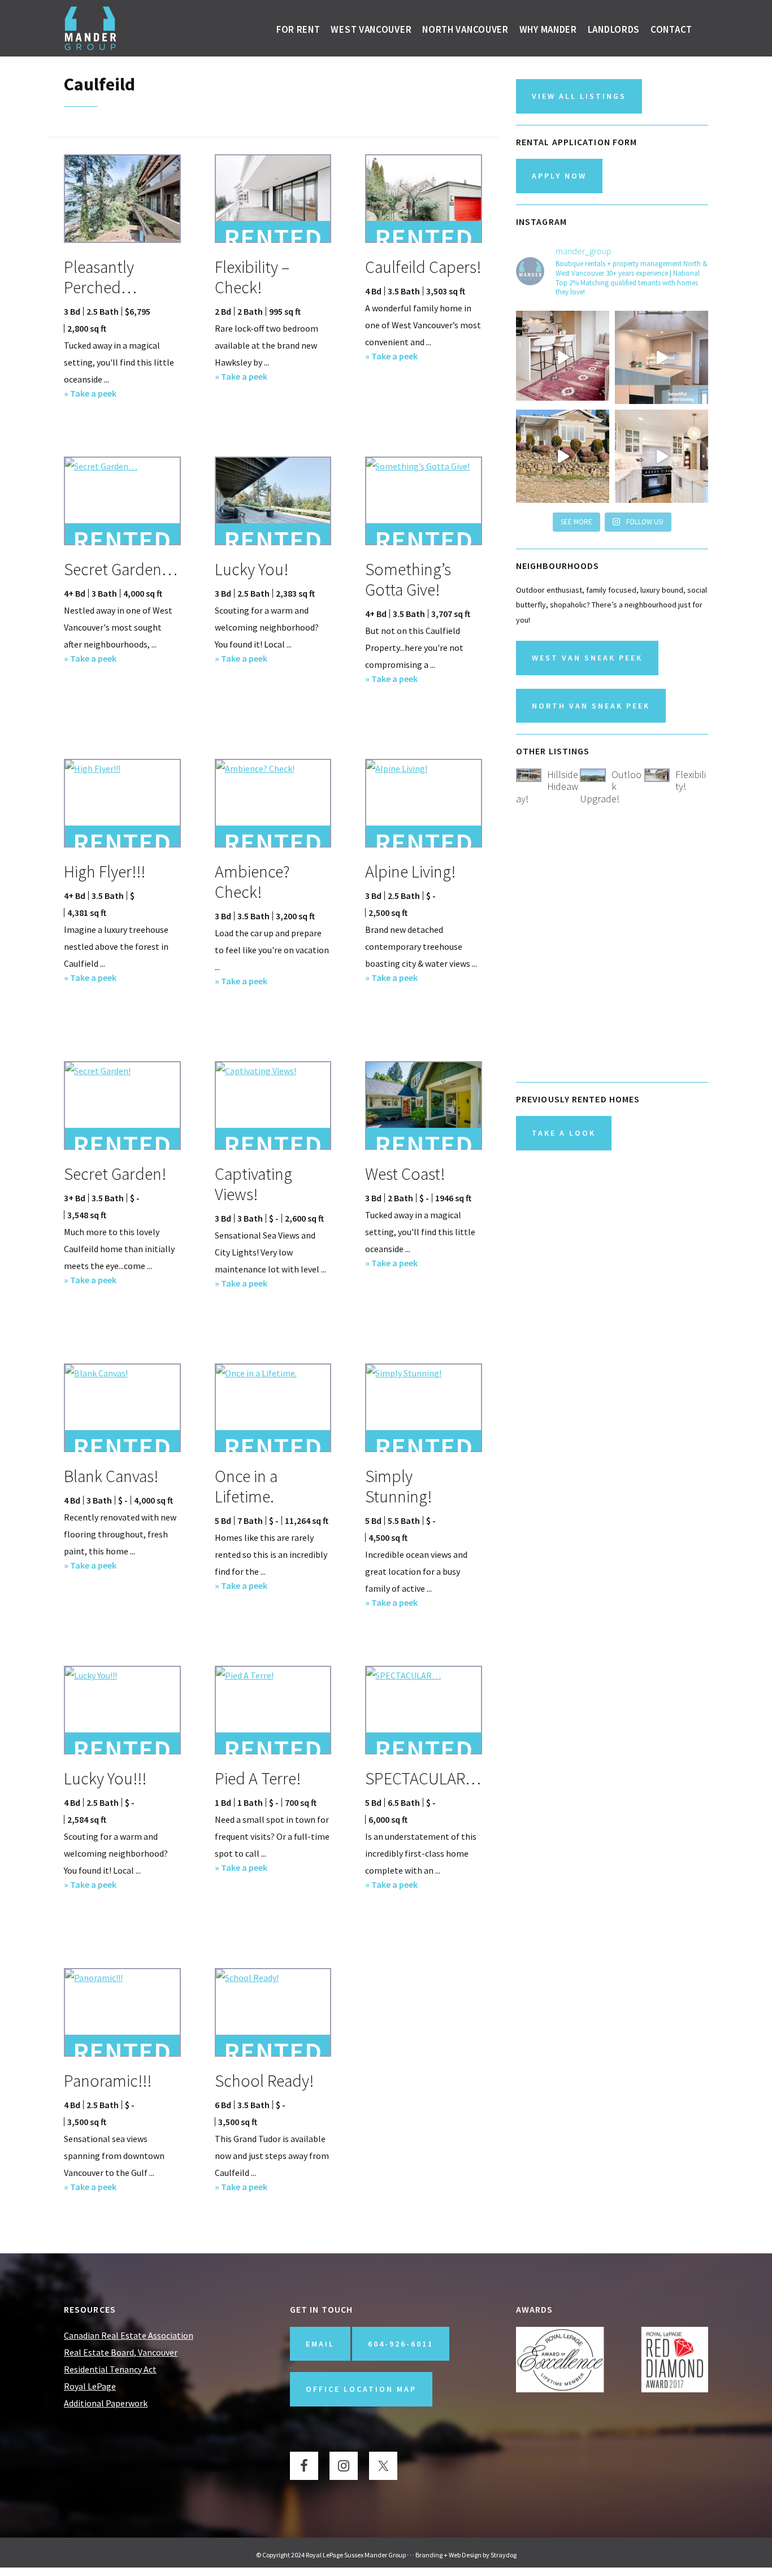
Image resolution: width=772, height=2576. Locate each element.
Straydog (504, 2555)
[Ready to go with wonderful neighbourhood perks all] (563, 357)
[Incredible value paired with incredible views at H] (662, 357)
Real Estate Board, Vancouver (121, 2352)
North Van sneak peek (591, 706)
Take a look (564, 1133)
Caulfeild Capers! (423, 267)
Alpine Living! (410, 871)
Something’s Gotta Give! (408, 579)
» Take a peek (90, 394)
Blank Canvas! (111, 1476)
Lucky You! (251, 569)
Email (320, 2344)
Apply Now (559, 176)
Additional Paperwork (106, 2403)
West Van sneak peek (587, 658)
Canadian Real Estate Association (129, 2335)
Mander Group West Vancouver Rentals (91, 28)
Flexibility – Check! (252, 277)
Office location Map (361, 2389)
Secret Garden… (121, 569)
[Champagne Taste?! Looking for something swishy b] (662, 456)
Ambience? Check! (252, 881)
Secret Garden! (115, 1174)
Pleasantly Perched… (100, 277)
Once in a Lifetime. (246, 1486)
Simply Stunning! (398, 1486)
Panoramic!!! (108, 2080)
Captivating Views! (253, 1184)
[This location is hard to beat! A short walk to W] (563, 456)
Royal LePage (90, 2386)
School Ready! (264, 2080)
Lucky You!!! (105, 1778)
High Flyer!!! (105, 871)
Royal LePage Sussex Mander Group (356, 2555)
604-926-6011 (401, 2344)
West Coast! (405, 1174)
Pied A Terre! (258, 1778)
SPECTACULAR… (423, 1778)
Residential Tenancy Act (110, 2369)
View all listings (579, 96)
